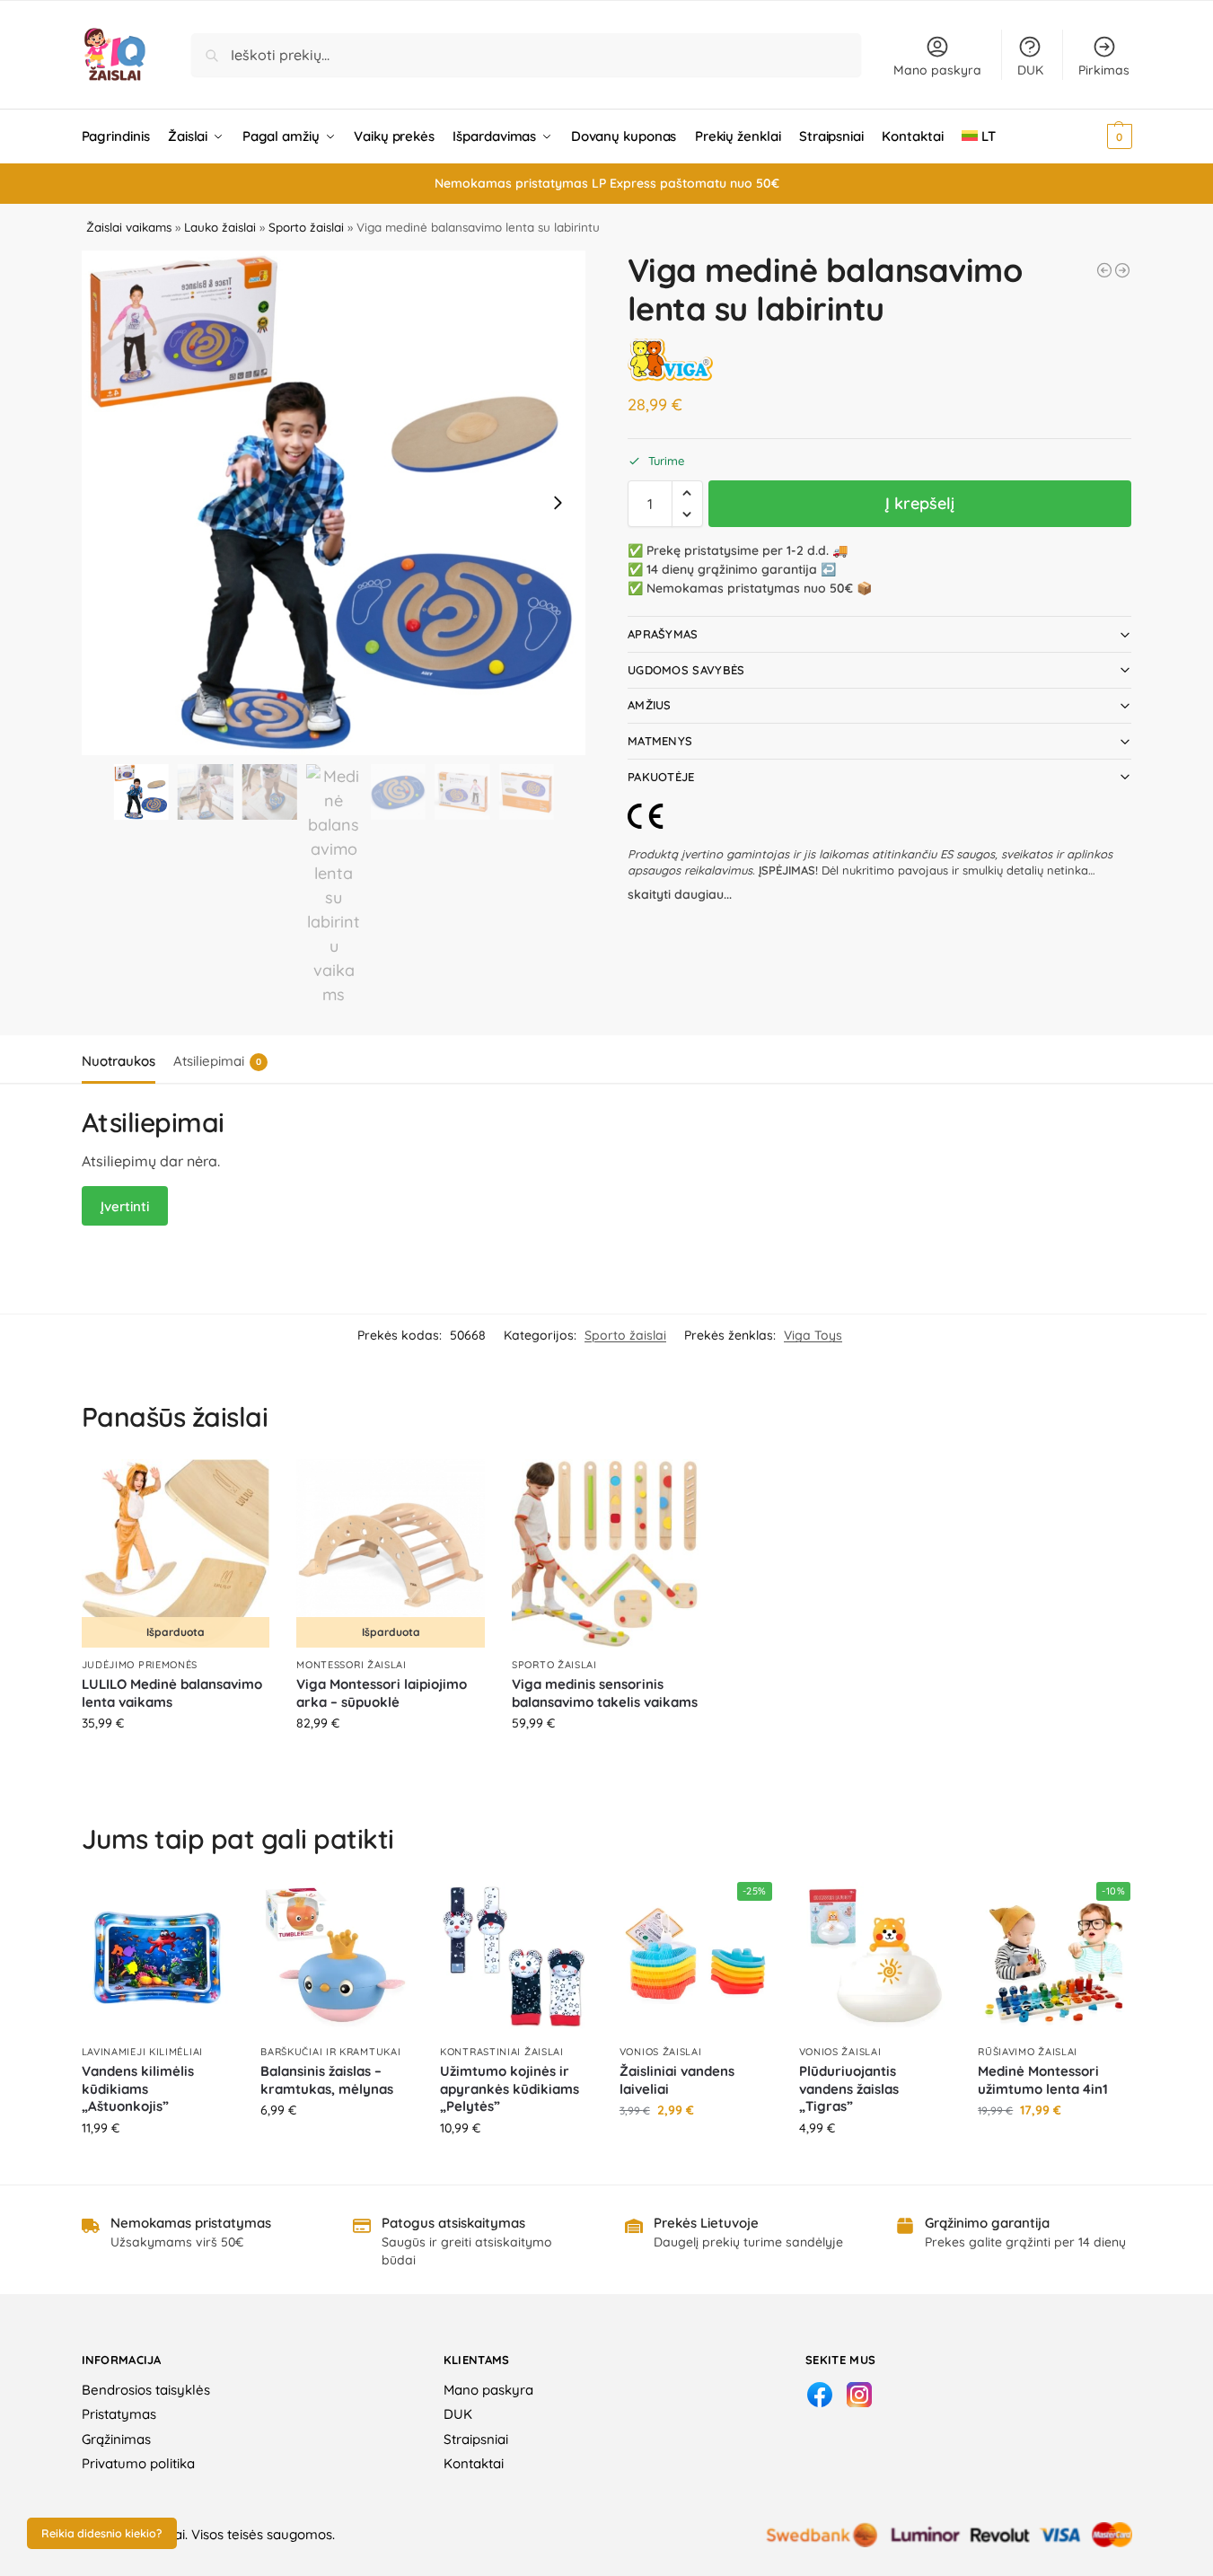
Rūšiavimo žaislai (1028, 2052)
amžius (650, 705)
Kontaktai (474, 2463)
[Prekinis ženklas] (670, 360)
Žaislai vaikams (129, 227)
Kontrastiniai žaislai (502, 2052)
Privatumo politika (138, 2463)
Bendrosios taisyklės (146, 2390)
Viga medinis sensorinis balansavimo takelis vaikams (605, 1693)
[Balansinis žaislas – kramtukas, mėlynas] (337, 1958)
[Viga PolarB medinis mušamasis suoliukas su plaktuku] (1122, 270)
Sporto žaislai (306, 227)
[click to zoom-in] (334, 503)
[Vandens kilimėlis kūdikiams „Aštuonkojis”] (158, 1958)
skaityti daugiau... (680, 894)
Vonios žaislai (661, 2052)
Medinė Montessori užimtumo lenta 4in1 (1043, 2080)
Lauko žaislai (220, 227)
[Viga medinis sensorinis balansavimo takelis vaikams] (606, 1553)
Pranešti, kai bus (176, 1762)
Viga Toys (813, 1335)
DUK (1030, 70)
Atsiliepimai (217, 1061)
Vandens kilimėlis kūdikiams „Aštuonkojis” (138, 2088)
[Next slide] (558, 503)
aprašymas (663, 634)
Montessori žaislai (352, 1665)
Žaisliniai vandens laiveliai (677, 2080)
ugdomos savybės (686, 670)
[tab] (123, 1059)
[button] (1095, 136)
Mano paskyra (937, 70)
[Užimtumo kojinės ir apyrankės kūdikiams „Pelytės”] (516, 1958)
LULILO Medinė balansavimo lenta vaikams (172, 1693)
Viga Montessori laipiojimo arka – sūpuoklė (382, 1693)
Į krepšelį (920, 503)
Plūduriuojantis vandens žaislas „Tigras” (849, 2088)
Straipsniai (476, 2439)
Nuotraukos (119, 1061)
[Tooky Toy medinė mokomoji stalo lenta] (1104, 270)
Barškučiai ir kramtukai (330, 2052)
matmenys (660, 741)
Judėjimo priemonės (140, 1665)
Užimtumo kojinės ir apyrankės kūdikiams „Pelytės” (510, 2088)
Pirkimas (1104, 70)
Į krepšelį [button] (606, 1762)
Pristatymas (119, 2414)
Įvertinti (125, 1206)
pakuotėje (661, 777)
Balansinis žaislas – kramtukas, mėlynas (327, 2080)
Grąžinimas (116, 2439)
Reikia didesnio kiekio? (101, 2533)
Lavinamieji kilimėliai (142, 2052)
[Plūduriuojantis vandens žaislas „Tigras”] (875, 1958)
